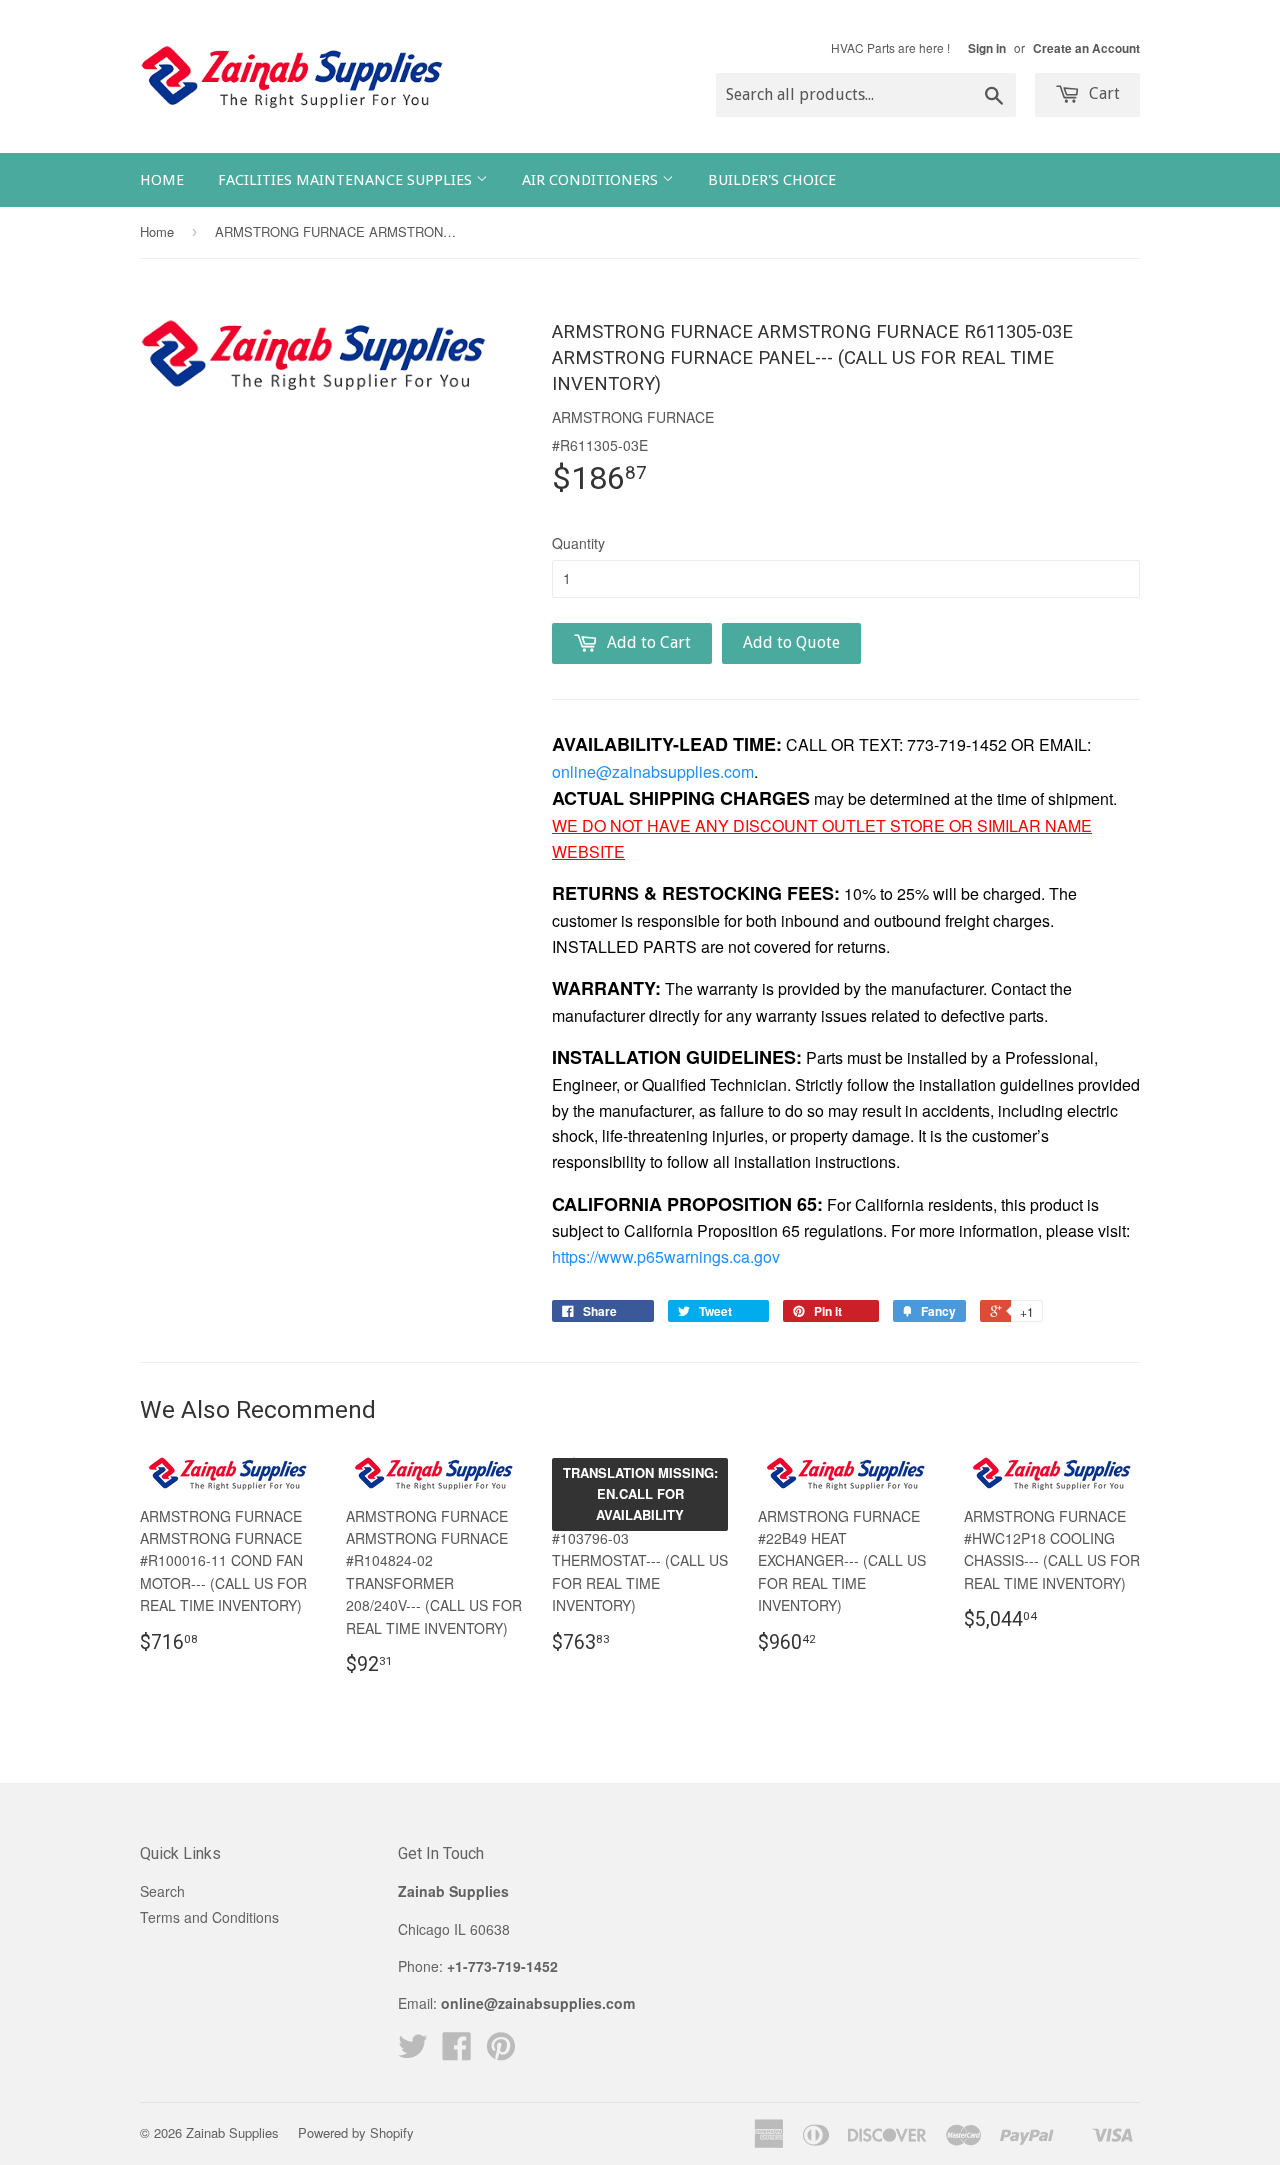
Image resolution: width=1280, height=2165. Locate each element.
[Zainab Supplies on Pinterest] (501, 2052)
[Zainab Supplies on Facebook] (457, 2052)
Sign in (987, 48)
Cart (1102, 93)
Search (162, 1891)
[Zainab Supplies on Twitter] (413, 2052)
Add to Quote (791, 642)
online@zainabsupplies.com (653, 771)
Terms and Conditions (209, 1917)
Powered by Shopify (356, 2132)
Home (162, 180)
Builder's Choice (772, 180)
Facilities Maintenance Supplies (347, 180)
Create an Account (1086, 48)
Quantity (578, 543)
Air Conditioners (592, 180)
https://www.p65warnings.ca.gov (666, 1256)
